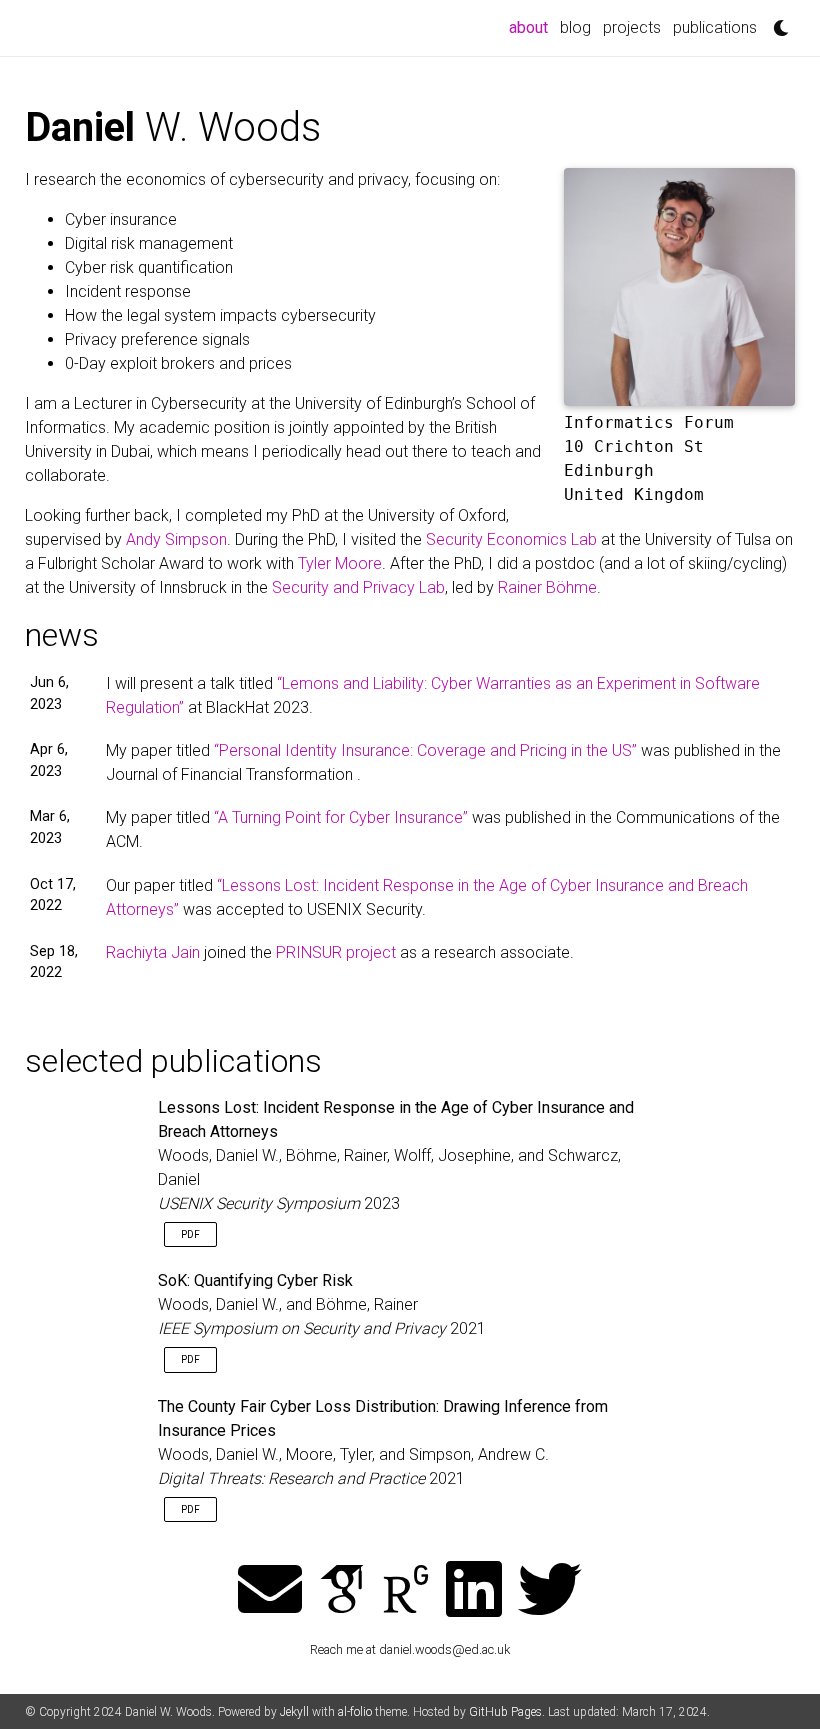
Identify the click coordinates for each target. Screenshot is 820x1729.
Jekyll (294, 1712)
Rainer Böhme (547, 587)
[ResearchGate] (406, 1591)
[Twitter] (550, 1591)
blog (575, 27)
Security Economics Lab (511, 539)
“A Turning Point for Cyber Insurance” (341, 817)
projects (632, 27)
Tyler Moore (340, 563)
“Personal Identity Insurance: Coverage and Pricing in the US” (425, 750)
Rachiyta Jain (155, 952)
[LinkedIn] (474, 1591)
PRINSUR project (338, 952)
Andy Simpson (176, 539)
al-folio (355, 1712)
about (531, 27)
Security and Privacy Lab (358, 587)
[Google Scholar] (342, 1591)
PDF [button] (190, 1234)
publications (715, 27)
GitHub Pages (505, 1712)
